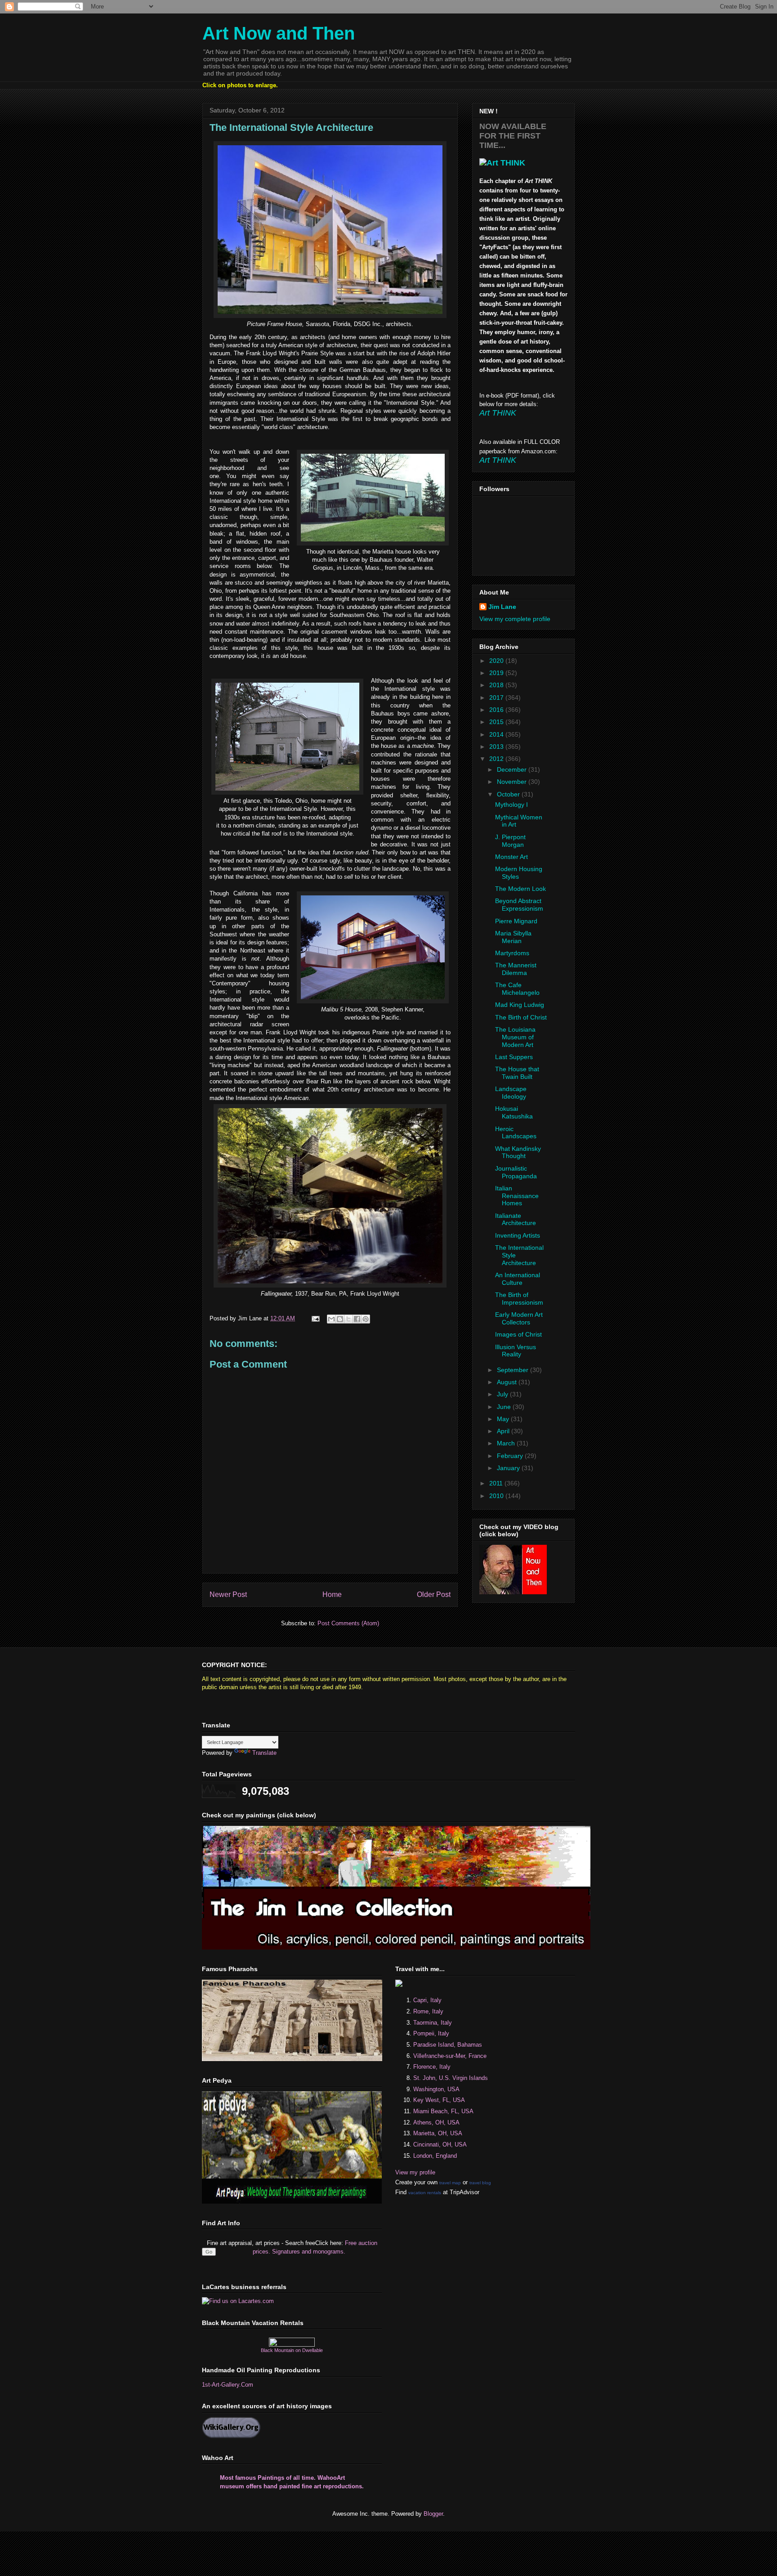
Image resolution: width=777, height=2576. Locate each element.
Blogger (433, 2514)
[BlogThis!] (340, 1319)
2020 (497, 661)
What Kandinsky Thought (518, 1152)
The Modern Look (520, 889)
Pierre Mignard (516, 921)
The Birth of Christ (521, 1017)
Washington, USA (436, 2089)
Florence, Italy (432, 2067)
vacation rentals (425, 2193)
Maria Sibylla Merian (513, 937)
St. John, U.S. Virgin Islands (451, 2078)
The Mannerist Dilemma (516, 969)
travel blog (480, 2183)
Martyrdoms (512, 953)
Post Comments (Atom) (348, 1623)
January (509, 1468)
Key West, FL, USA (439, 2100)
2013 (497, 747)
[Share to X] (348, 1319)
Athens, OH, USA (436, 2122)
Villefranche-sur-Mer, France (450, 2056)
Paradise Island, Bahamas (448, 2045)
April (504, 1431)
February (511, 1456)
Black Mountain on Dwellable (292, 2350)
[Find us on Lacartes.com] (238, 2301)
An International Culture (518, 1279)
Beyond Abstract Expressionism (519, 905)
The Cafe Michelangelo (517, 989)
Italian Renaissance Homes (517, 1196)
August (508, 1382)
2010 (497, 1496)
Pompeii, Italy (431, 2033)
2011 (497, 1483)
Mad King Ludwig (520, 1005)
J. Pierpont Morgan (510, 841)
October (509, 794)
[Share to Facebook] (357, 1319)
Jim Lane (502, 607)
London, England (435, 2156)
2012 (497, 759)
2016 (497, 710)
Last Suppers (514, 1057)
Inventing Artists (518, 1235)
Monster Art (511, 857)
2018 (497, 685)
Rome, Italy (428, 2011)
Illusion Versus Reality (516, 1351)
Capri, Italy (427, 2000)
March (507, 1443)
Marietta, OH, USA (438, 2133)
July (503, 1394)
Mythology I (511, 805)
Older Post (434, 1594)
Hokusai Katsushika (514, 1112)
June (505, 1407)
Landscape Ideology (511, 1093)
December (513, 769)
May (504, 1419)
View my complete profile (515, 619)
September (514, 1370)
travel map (450, 2183)
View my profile (415, 2172)
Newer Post (228, 1594)
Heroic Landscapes (516, 1133)
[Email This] (331, 1319)
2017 (497, 698)
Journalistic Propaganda (516, 1172)
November (513, 782)
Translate (264, 1753)
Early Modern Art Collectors (519, 1318)
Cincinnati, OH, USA (440, 2144)
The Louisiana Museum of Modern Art (515, 1037)
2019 (497, 673)
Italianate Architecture (516, 1219)
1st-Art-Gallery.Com (228, 2385)
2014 (497, 734)
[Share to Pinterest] (366, 1319)
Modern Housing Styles (519, 873)
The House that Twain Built (517, 1073)
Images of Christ (518, 1334)
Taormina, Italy (433, 2023)
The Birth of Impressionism (519, 1299)
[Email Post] (315, 1318)
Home (332, 1594)
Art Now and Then (279, 33)
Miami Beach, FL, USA (443, 2111)
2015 (497, 722)
